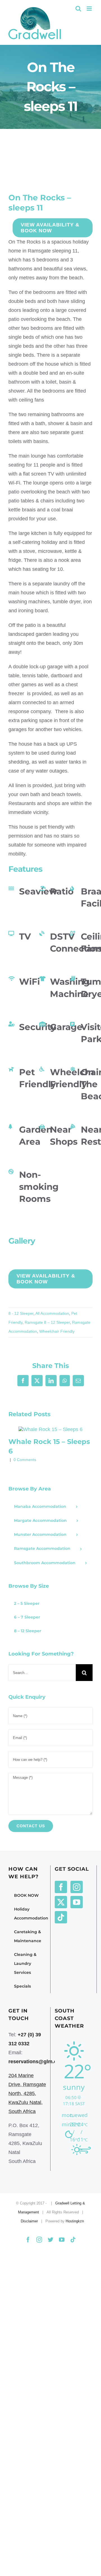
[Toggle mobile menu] (90, 9)
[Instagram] (77, 1887)
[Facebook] (61, 1887)
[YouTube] (77, 1902)
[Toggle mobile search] (78, 9)
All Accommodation (52, 1313)
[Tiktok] (61, 1917)
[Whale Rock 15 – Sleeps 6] (50, 1429)
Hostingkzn (75, 2221)
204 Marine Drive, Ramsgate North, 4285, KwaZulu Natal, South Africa (27, 2093)
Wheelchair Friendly (57, 1331)
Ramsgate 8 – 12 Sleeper (47, 1322)
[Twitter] (61, 1902)
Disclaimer (29, 2221)
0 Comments (25, 1460)
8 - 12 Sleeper (21, 1313)
